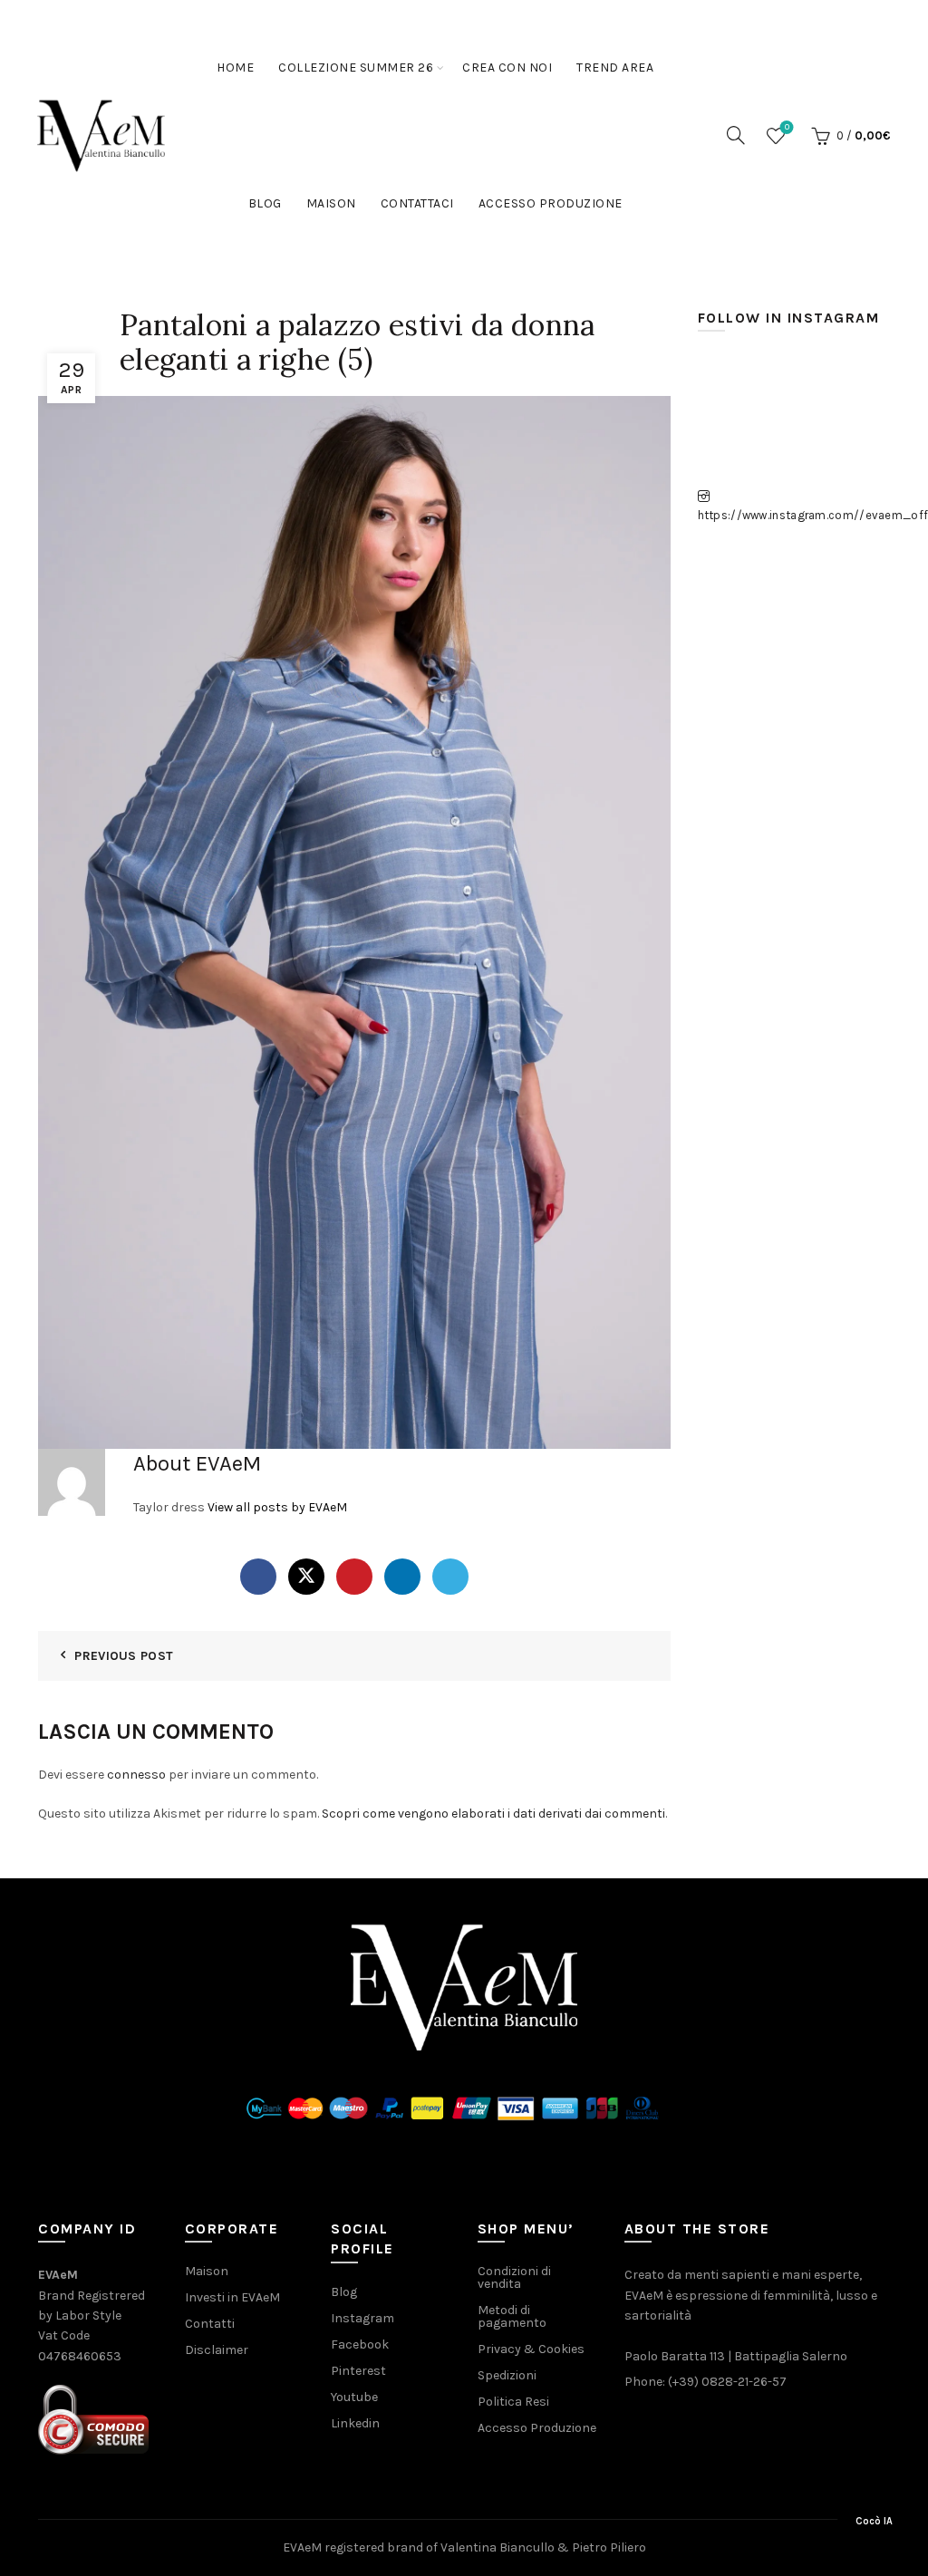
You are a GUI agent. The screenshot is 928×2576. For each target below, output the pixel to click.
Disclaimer (217, 2350)
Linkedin (355, 2423)
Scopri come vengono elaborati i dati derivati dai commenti (493, 1814)
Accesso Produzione (551, 203)
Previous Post (124, 1656)
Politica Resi (513, 2402)
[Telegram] (450, 1577)
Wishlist (787, 127)
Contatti (210, 2324)
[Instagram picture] (728, 385)
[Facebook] (258, 1577)
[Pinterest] (354, 1577)
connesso (136, 1775)
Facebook (360, 2344)
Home (235, 68)
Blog (265, 203)
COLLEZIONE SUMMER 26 (356, 68)
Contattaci (417, 203)
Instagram (362, 2318)
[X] (306, 1577)
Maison (331, 203)
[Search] (736, 135)
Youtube (354, 2397)
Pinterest (358, 2371)
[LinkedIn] (402, 1577)
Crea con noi (507, 68)
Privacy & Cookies (531, 2349)
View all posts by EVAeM (277, 1507)
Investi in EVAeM (232, 2297)
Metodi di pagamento (512, 2316)
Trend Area (615, 68)
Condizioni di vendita (514, 2277)
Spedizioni (507, 2375)
